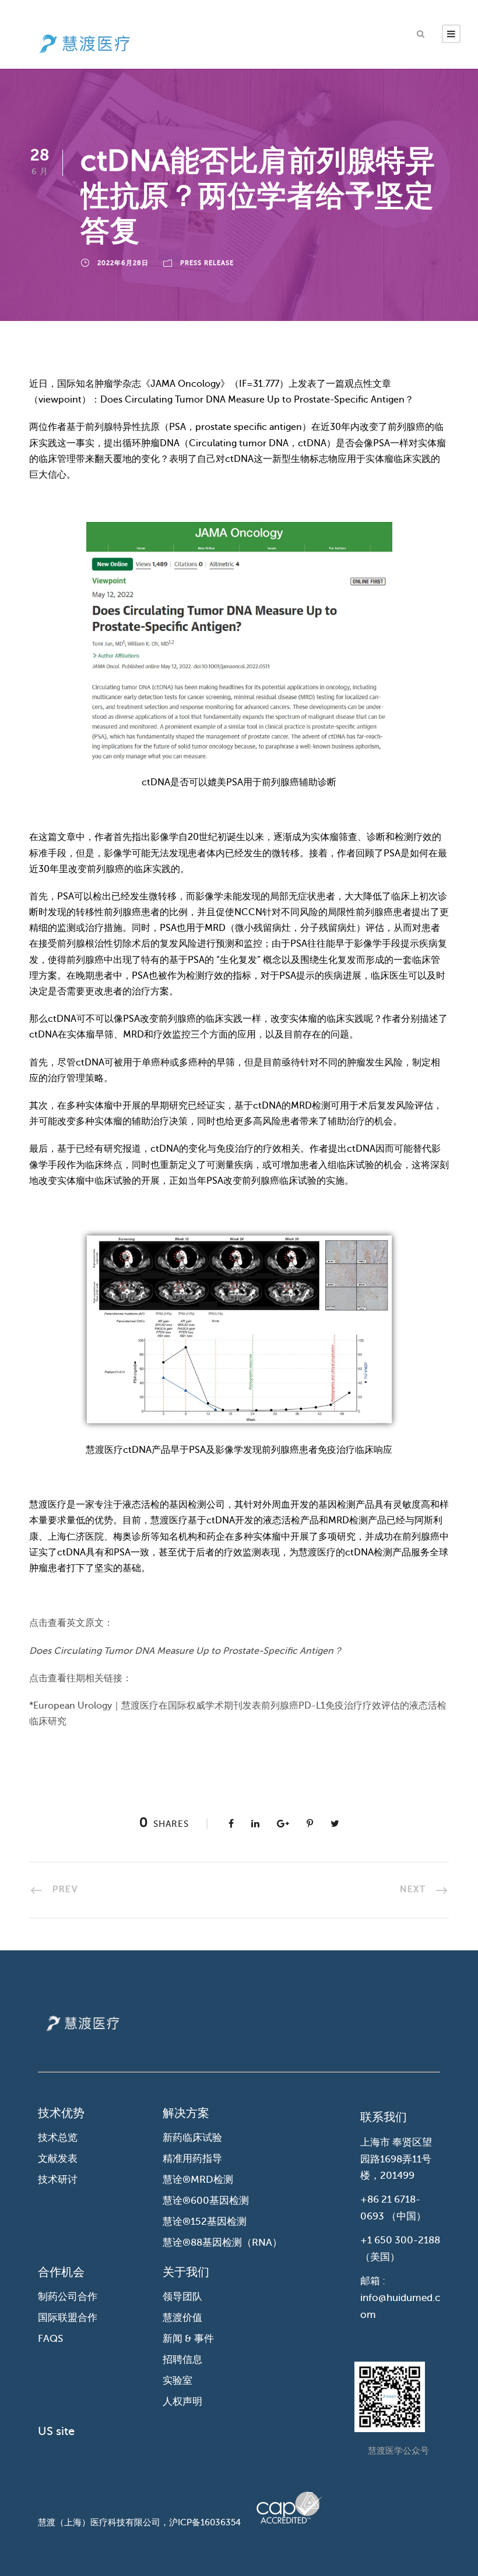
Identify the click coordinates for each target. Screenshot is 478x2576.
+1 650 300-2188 (400, 2240)
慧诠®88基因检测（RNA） (222, 2242)
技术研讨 (58, 2180)
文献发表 (58, 2159)
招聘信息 (182, 2360)
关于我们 (186, 2272)
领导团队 (182, 2297)
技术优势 (61, 2113)
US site (56, 2431)
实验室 (178, 2381)
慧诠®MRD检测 (198, 2180)
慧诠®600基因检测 (206, 2201)
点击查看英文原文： (71, 1623)
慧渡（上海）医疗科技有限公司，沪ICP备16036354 (139, 2522)
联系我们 (384, 2117)
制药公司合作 (68, 2297)
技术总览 (58, 2138)
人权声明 (182, 2402)
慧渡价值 (182, 2318)
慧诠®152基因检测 (205, 2222)
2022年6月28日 (123, 263)
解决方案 (186, 2113)
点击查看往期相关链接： (80, 1678)
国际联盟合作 (68, 2318)
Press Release (207, 263)
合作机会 (61, 2272)
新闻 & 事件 (188, 2339)
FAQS (50, 2339)
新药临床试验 (192, 2138)
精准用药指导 (192, 2159)
